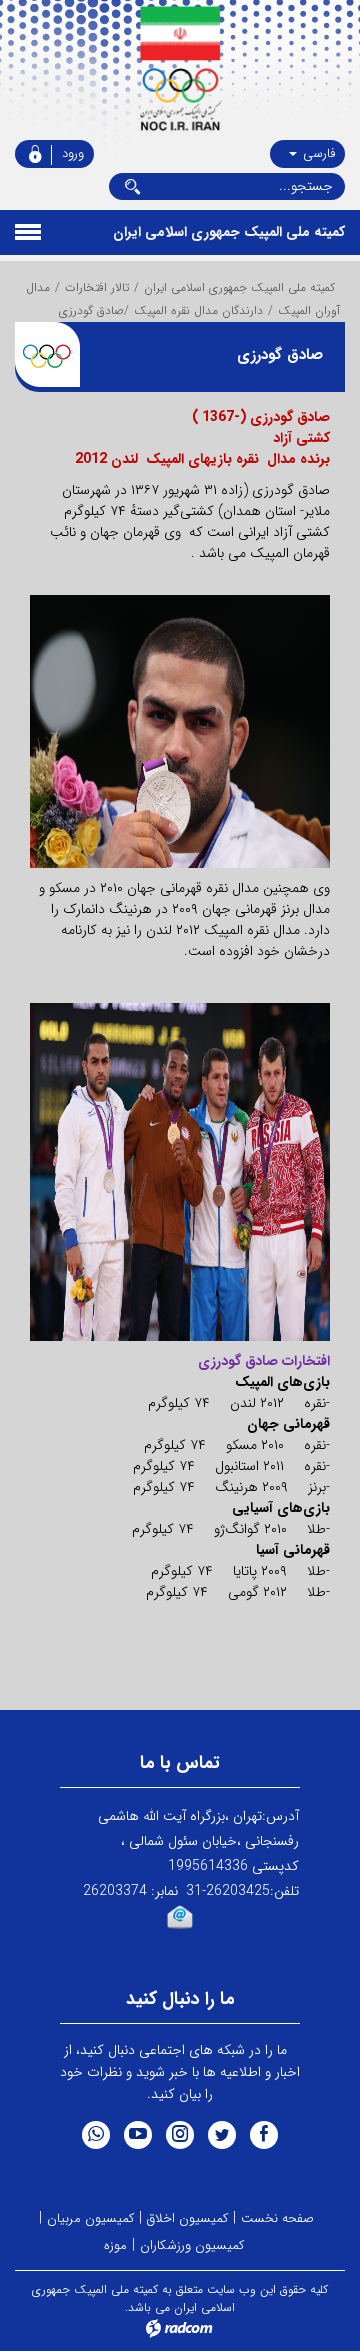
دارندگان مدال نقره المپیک (198, 310)
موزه (115, 2245)
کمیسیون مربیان (90, 2218)
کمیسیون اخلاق (187, 2218)
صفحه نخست (277, 2218)
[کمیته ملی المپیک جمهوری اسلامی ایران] (180, 70)
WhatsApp (96, 2135)
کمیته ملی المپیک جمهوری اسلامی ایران (239, 287)
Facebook (264, 2135)
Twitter (222, 2135)
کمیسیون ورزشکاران (192, 2245)
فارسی (317, 153)
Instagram (180, 2135)
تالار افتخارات (97, 287)
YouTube (138, 2135)
